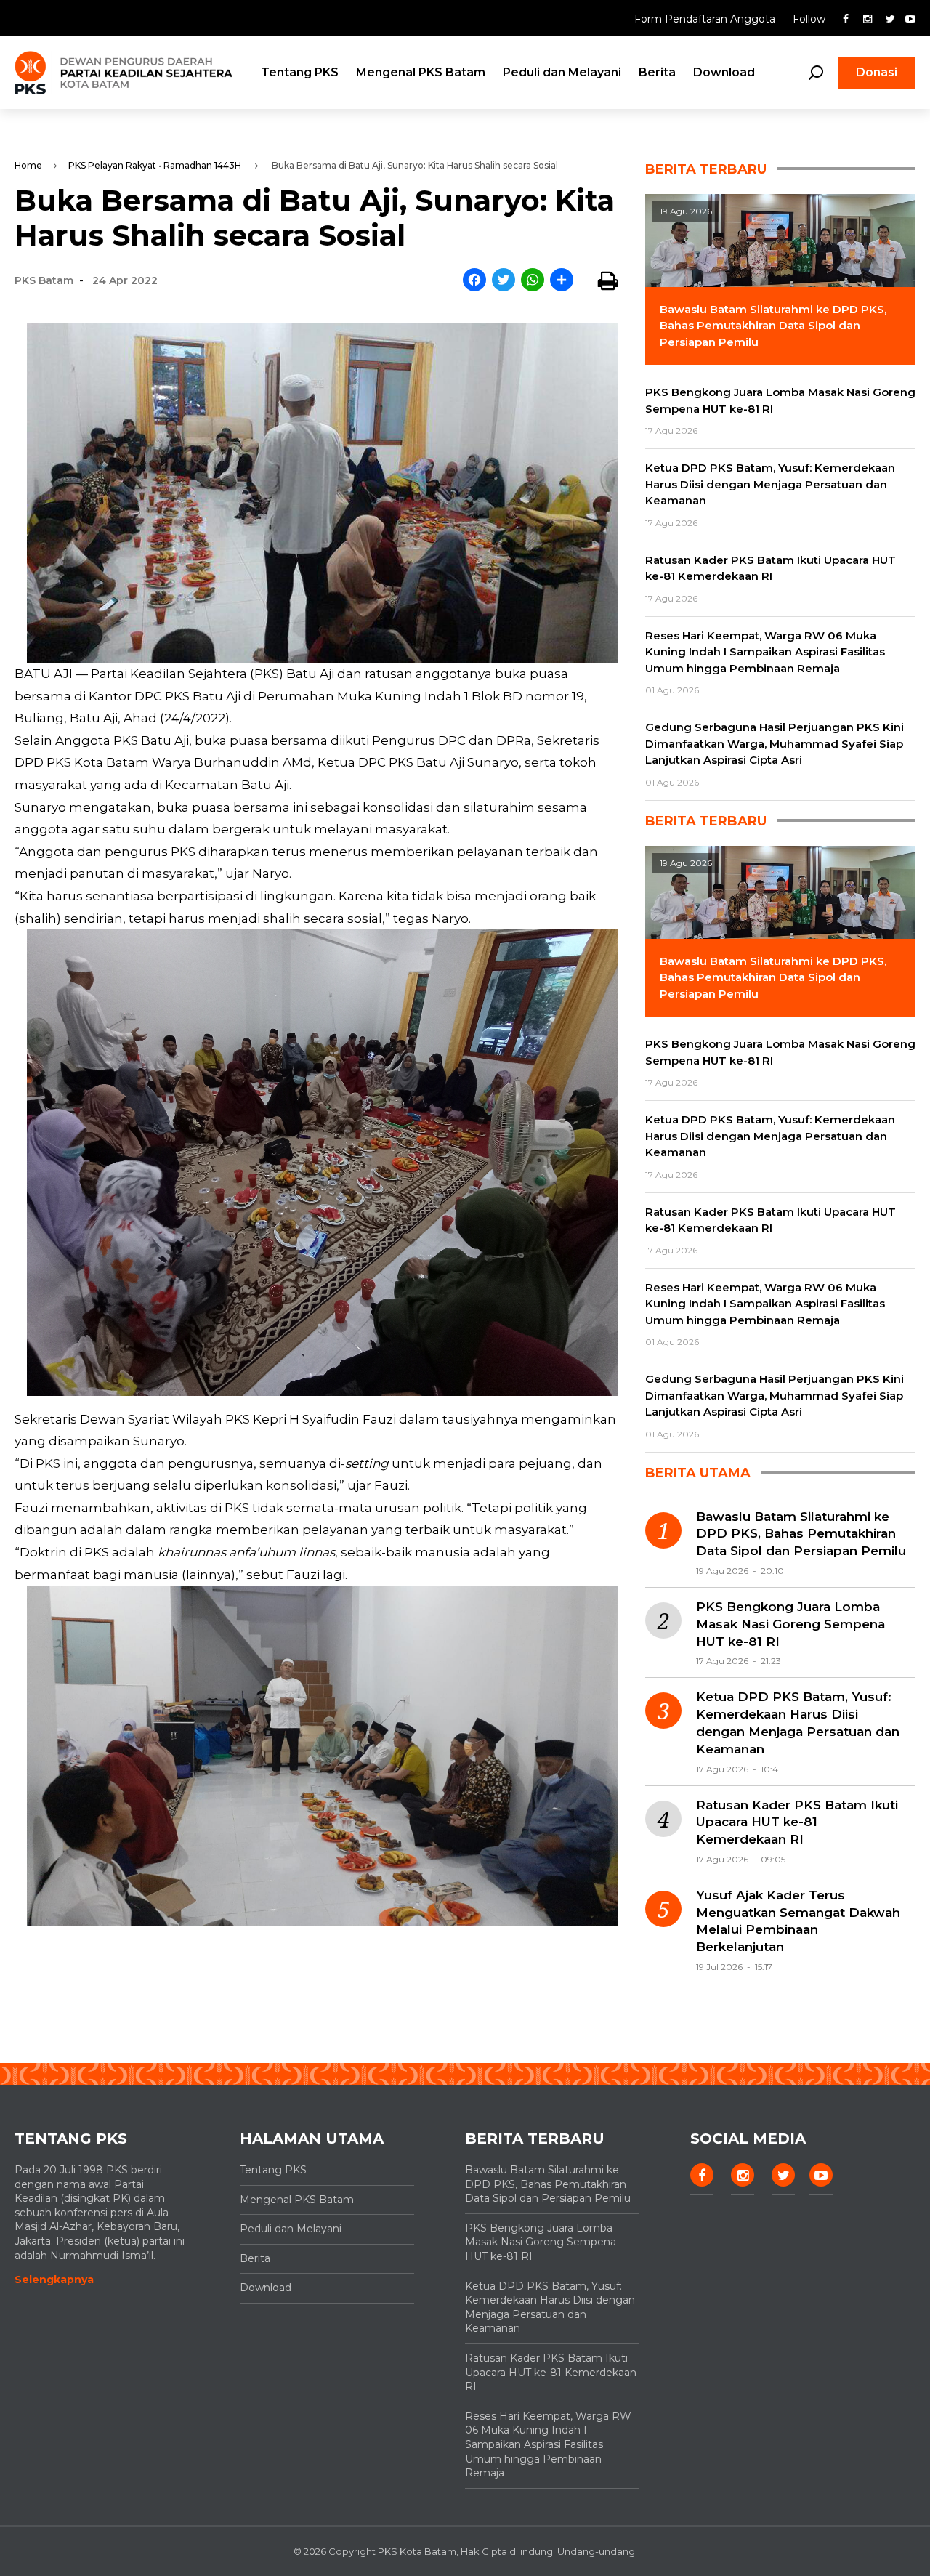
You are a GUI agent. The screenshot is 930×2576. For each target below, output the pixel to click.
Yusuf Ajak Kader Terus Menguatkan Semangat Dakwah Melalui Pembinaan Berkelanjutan (798, 1921)
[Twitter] (504, 281)
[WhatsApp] (533, 281)
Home (28, 165)
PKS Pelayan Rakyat (112, 165)
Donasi (877, 72)
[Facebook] (474, 281)
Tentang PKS (300, 72)
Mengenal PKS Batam (421, 72)
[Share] (562, 281)
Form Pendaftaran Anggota (706, 19)
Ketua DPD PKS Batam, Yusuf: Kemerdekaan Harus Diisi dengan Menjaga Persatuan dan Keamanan (798, 1723)
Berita (657, 72)
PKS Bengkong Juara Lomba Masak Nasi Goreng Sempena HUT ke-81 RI (790, 1624)
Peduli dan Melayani (562, 72)
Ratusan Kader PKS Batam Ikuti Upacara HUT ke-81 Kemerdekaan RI (797, 1822)
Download (724, 72)
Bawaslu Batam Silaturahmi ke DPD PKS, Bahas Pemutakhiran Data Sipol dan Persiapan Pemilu (801, 1534)
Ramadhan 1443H (202, 165)
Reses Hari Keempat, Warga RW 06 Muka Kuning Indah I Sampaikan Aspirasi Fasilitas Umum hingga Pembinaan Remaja (548, 2444)
